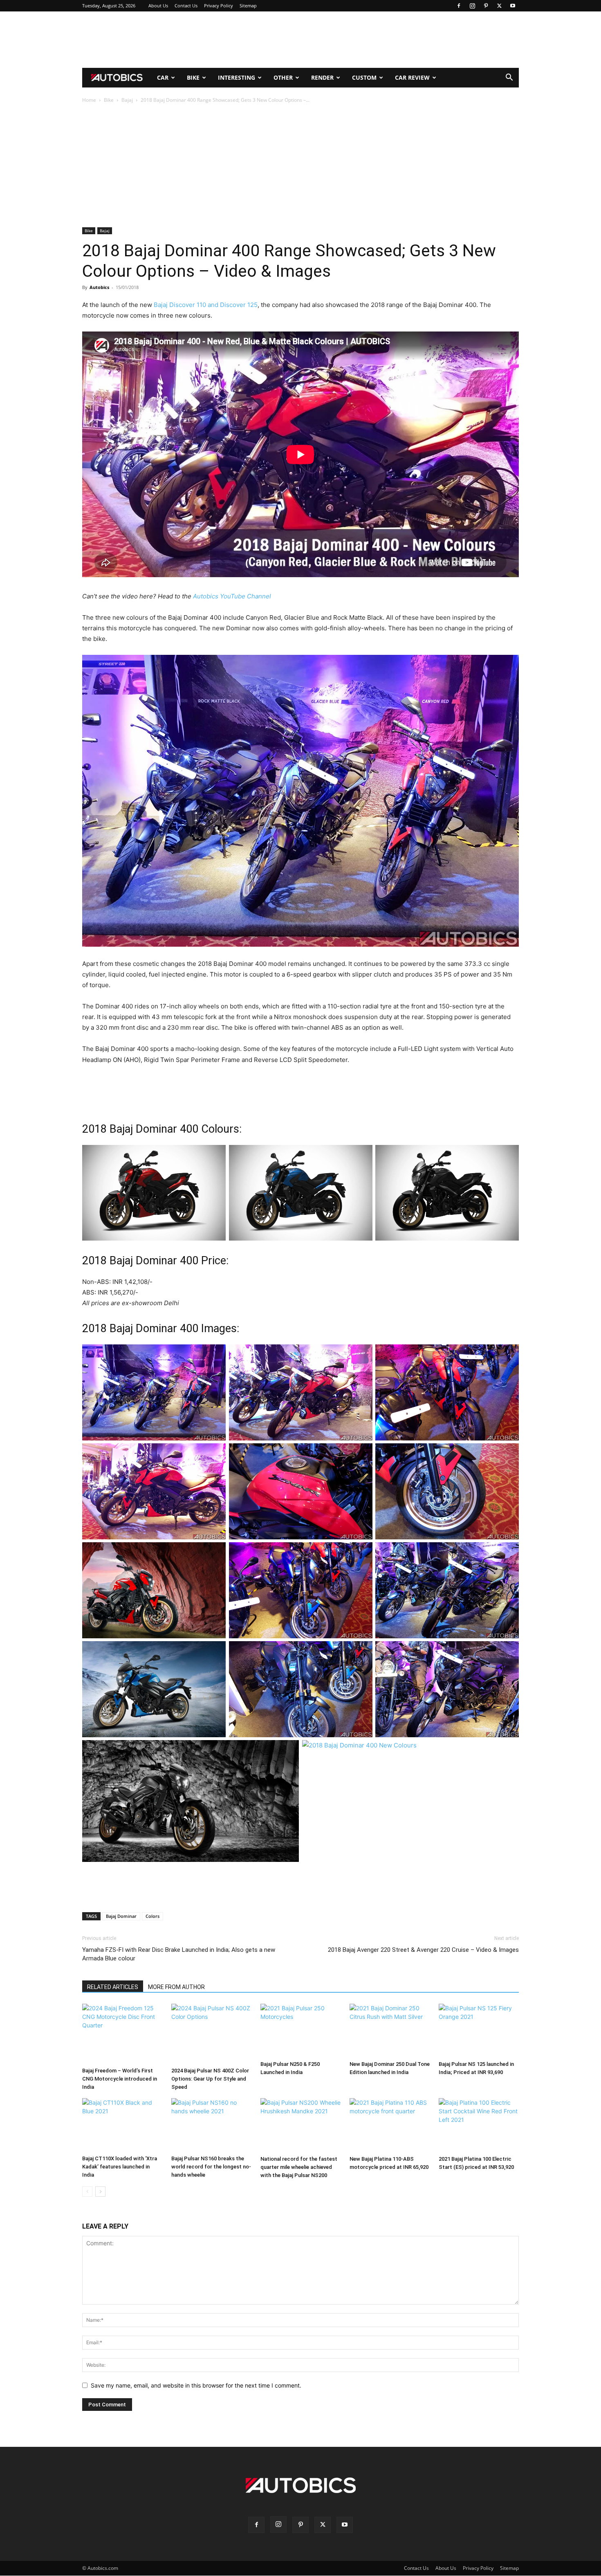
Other (283, 77)
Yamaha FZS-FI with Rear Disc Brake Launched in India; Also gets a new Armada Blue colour (179, 1954)
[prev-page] (87, 2192)
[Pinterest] (486, 6)
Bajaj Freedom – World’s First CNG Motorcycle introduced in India (120, 2079)
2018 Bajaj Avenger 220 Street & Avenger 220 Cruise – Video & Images (423, 1950)
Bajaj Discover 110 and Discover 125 (206, 305)
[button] (509, 78)
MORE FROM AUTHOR (176, 1987)
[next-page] (100, 2192)
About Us (158, 6)
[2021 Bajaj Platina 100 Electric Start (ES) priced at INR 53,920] (479, 2125)
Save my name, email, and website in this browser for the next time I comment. (196, 2385)
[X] (499, 6)
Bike (193, 77)
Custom (364, 77)
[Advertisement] (300, 40)
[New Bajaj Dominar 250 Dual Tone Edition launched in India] (390, 2030)
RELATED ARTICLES (113, 1987)
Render (322, 77)
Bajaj (127, 100)
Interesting (237, 77)
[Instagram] (472, 6)
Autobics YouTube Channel (232, 596)
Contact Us (186, 6)
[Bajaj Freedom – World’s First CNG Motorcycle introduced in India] (122, 2034)
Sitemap (248, 6)
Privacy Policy (219, 6)
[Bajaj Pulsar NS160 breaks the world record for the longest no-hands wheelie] (211, 2125)
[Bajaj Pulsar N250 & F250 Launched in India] (300, 2030)
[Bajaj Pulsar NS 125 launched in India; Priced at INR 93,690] (479, 2030)
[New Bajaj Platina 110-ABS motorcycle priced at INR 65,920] (390, 2125)
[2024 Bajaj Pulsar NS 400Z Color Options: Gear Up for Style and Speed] (211, 2034)
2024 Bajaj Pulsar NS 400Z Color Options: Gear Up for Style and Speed (210, 2079)
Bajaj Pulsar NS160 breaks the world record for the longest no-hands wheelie (211, 2167)
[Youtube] (513, 6)
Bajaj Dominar (121, 1916)
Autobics (99, 287)
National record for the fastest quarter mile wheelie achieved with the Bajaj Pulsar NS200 (299, 2167)
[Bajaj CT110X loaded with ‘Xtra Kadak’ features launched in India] (122, 2125)
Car (163, 77)
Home (89, 100)
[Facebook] (459, 6)
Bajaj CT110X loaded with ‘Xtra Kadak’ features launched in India (120, 2167)
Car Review (412, 77)
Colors (152, 1916)
